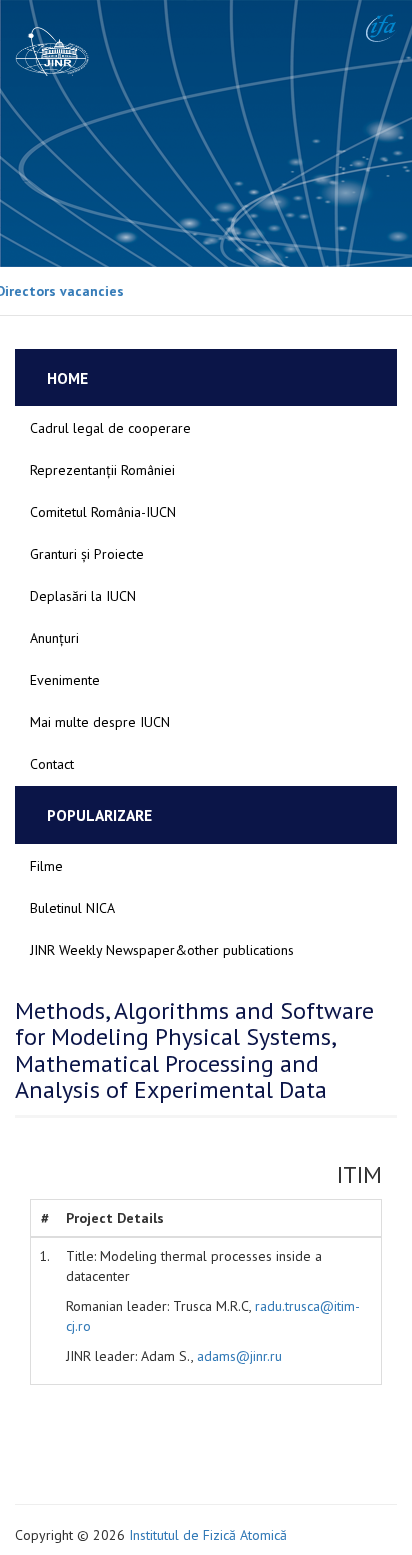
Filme (46, 866)
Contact (52, 764)
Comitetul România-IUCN (103, 512)
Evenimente (65, 680)
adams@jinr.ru (239, 1356)
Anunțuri (54, 638)
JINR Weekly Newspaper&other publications (162, 950)
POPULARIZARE (99, 815)
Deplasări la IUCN (83, 596)
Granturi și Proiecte (87, 554)
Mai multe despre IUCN (100, 722)
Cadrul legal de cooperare (110, 428)
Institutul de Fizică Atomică (208, 1535)
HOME (67, 378)
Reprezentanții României (102, 470)
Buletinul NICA (72, 908)
